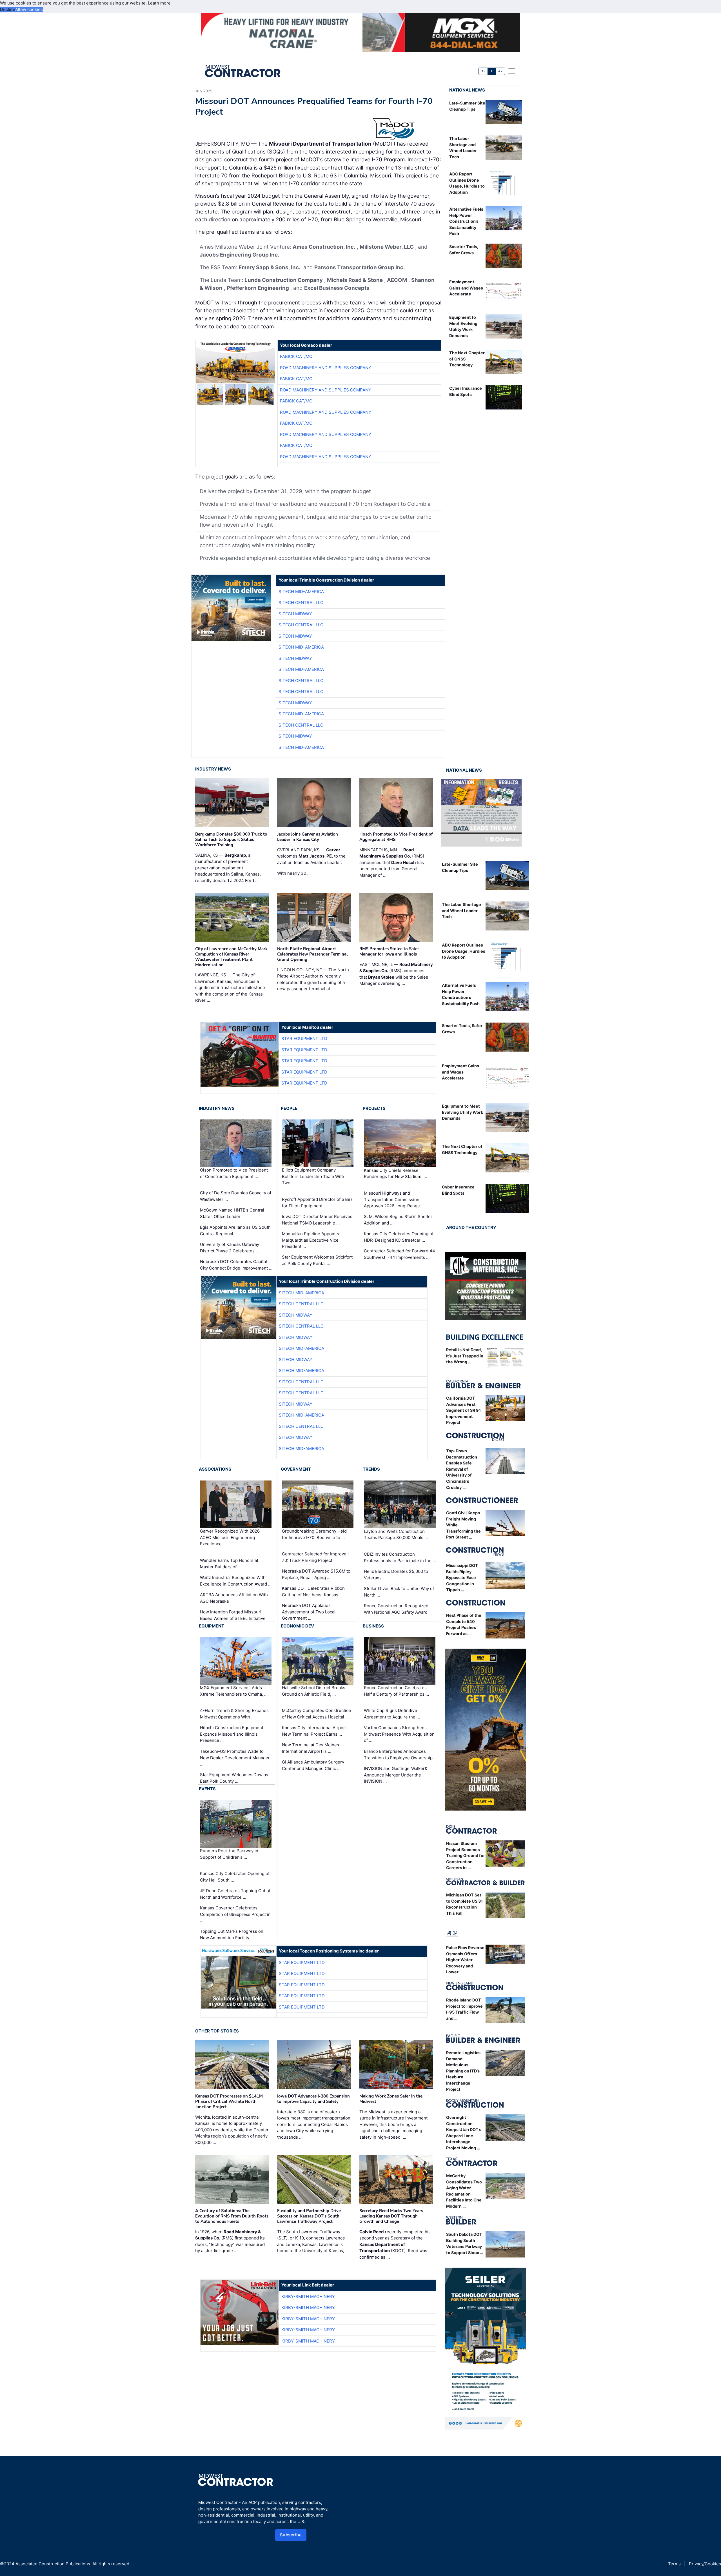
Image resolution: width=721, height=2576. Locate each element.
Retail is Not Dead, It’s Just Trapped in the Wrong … (465, 1356)
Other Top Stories (217, 2031)
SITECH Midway (295, 614)
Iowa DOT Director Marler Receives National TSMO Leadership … (317, 1220)
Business (373, 1626)
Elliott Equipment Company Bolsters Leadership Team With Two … (313, 1176)
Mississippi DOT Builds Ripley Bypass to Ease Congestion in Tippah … (462, 1578)
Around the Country (471, 1227)
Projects (374, 1108)
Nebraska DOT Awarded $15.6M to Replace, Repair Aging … (316, 1574)
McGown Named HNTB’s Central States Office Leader (232, 1213)
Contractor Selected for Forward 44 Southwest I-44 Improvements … (400, 1254)
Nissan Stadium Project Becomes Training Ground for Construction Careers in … (466, 1855)
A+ (500, 71)
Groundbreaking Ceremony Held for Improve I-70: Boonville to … (314, 1534)
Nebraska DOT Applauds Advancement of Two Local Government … (309, 1612)
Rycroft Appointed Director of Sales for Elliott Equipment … (317, 1203)
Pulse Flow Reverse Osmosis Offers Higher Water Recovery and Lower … (465, 1960)
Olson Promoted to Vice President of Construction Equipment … (234, 1173)
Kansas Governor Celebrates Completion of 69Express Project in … (235, 1914)
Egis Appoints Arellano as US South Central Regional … (235, 1230)
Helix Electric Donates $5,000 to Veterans (396, 1575)
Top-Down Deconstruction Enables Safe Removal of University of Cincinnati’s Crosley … (462, 1469)
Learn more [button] (159, 3)
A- (483, 71)
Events (207, 1789)
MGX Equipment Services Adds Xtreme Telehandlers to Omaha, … (234, 1691)
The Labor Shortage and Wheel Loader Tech (461, 910)
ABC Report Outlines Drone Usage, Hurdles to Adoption (464, 951)
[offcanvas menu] (512, 71)
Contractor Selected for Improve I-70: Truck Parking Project (316, 1557)
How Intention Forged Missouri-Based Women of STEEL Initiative (233, 1615)
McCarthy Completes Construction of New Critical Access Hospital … (317, 1714)
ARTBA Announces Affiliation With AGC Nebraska (234, 1598)
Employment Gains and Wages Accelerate (466, 288)
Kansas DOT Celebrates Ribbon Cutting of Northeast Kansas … (313, 1591)
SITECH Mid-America (301, 592)
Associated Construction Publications (53, 2564)
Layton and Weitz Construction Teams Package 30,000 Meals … (396, 1535)
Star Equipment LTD (304, 1038)
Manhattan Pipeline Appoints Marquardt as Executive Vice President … (311, 1240)
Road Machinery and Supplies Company (326, 368)
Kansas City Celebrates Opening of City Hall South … (235, 1877)
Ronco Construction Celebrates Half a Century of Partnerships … (396, 1691)
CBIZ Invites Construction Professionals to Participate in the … (400, 1557)
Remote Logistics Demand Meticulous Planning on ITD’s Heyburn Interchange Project (463, 2071)
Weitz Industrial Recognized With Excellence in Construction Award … (236, 1581)
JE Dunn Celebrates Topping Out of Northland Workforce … (235, 1894)
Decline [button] (8, 9)
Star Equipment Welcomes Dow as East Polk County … (234, 1778)
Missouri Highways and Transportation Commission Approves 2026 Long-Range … (394, 1199)
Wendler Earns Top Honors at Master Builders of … (229, 1564)
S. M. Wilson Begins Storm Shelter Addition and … (398, 1220)
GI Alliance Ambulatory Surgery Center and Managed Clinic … (313, 1765)
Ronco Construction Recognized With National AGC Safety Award (396, 1609)
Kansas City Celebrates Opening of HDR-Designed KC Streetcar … (399, 1237)
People (289, 1108)
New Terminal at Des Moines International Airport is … (311, 1748)
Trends (371, 1469)
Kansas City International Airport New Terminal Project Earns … (314, 1731)
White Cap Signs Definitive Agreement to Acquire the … (392, 1714)
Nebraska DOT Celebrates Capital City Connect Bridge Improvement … (236, 1265)
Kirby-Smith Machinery (308, 2296)
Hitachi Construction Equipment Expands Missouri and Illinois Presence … (232, 1734)
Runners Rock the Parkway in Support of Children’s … (229, 1854)
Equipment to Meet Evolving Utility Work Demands (462, 1112)
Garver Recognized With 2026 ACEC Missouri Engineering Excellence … (230, 1537)
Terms (674, 2564)
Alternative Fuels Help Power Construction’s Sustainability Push (466, 221)
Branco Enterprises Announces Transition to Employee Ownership (398, 1755)
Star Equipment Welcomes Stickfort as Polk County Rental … (317, 1260)
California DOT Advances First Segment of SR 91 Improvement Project (463, 1410)
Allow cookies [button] (29, 9)
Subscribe (291, 2535)
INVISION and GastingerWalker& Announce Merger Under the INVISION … (396, 1775)
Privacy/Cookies (705, 2564)
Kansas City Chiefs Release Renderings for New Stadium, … (395, 1174)
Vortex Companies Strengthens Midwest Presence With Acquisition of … (399, 1734)
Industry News (213, 769)
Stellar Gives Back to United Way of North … (399, 1592)
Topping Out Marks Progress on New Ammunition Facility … (232, 1934)
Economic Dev (297, 1626)
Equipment (212, 1626)
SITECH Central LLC (301, 603)
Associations (215, 1469)
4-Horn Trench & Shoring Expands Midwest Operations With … (234, 1714)
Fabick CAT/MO (296, 356)
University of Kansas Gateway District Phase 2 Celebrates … (230, 1248)
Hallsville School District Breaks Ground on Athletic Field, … (314, 1691)
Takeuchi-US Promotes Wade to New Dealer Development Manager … (235, 1758)
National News (467, 90)
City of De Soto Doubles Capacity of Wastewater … (236, 1196)
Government (296, 1469)
